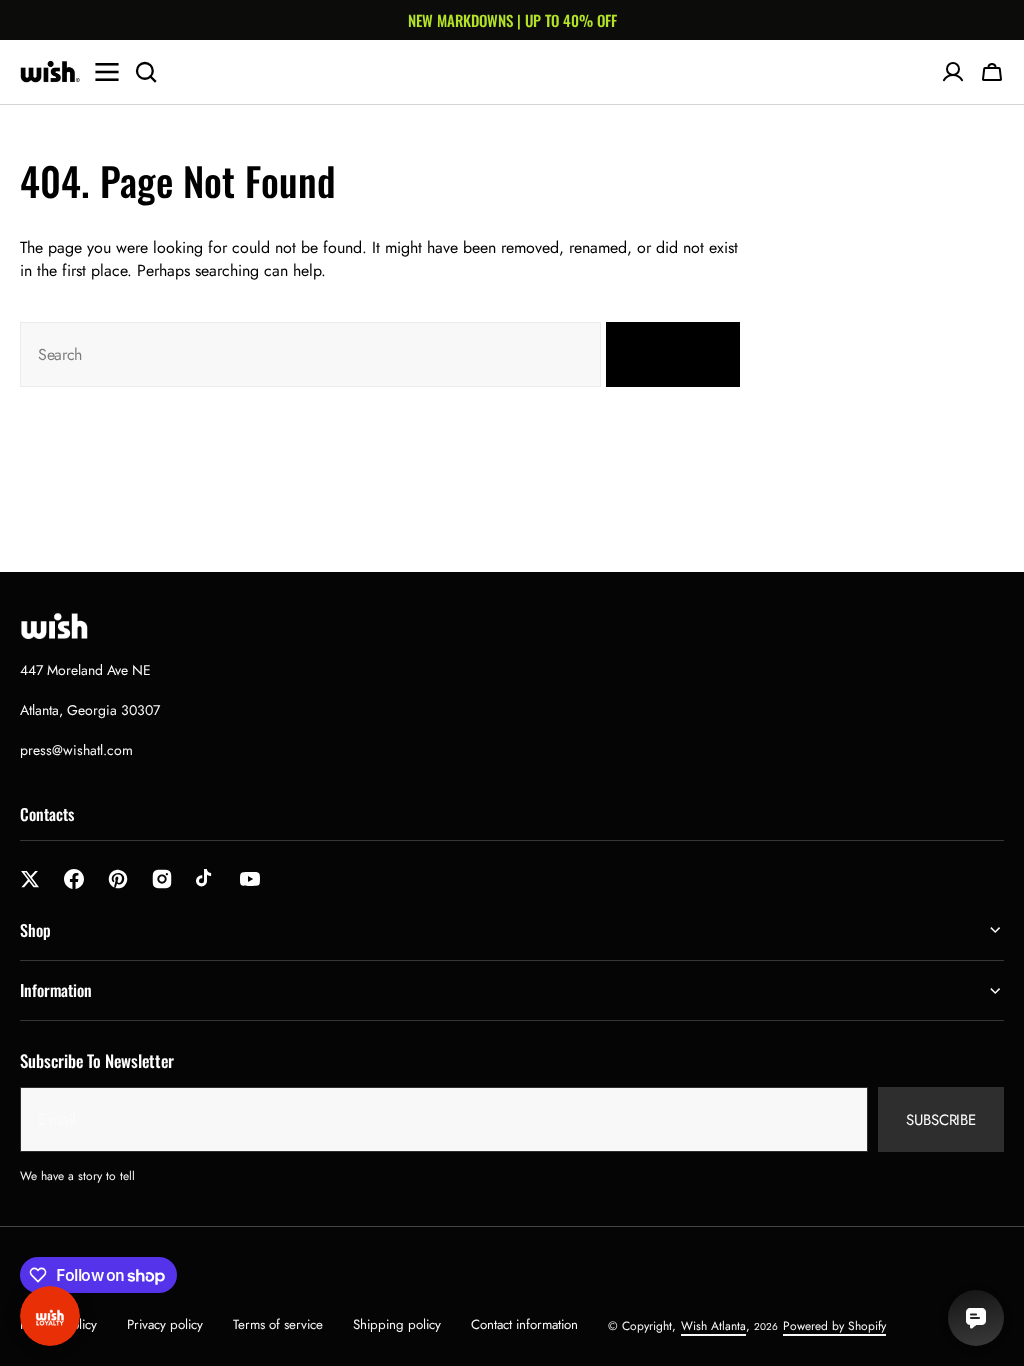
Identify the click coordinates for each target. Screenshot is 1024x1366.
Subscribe (941, 1120)
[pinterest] (118, 879)
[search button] (146, 72)
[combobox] (310, 354)
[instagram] (162, 879)
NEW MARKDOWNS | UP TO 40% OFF (512, 20)
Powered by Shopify (834, 1326)
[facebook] (74, 879)
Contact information (524, 1324)
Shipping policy (397, 1324)
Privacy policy (165, 1324)
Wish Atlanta (713, 1326)
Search (661, 355)
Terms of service (278, 1324)
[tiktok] (206, 879)
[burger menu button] (107, 72)
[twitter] (30, 879)
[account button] (953, 72)
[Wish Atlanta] (50, 72)
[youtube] (250, 879)
